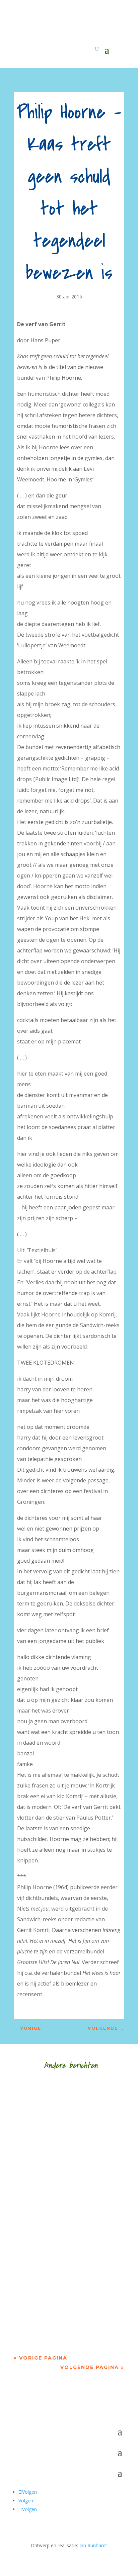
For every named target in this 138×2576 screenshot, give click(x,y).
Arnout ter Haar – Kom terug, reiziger (68, 2195)
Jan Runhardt (93, 2545)
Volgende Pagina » (92, 2367)
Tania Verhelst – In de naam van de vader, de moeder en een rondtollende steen (66, 2289)
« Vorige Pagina (41, 2358)
